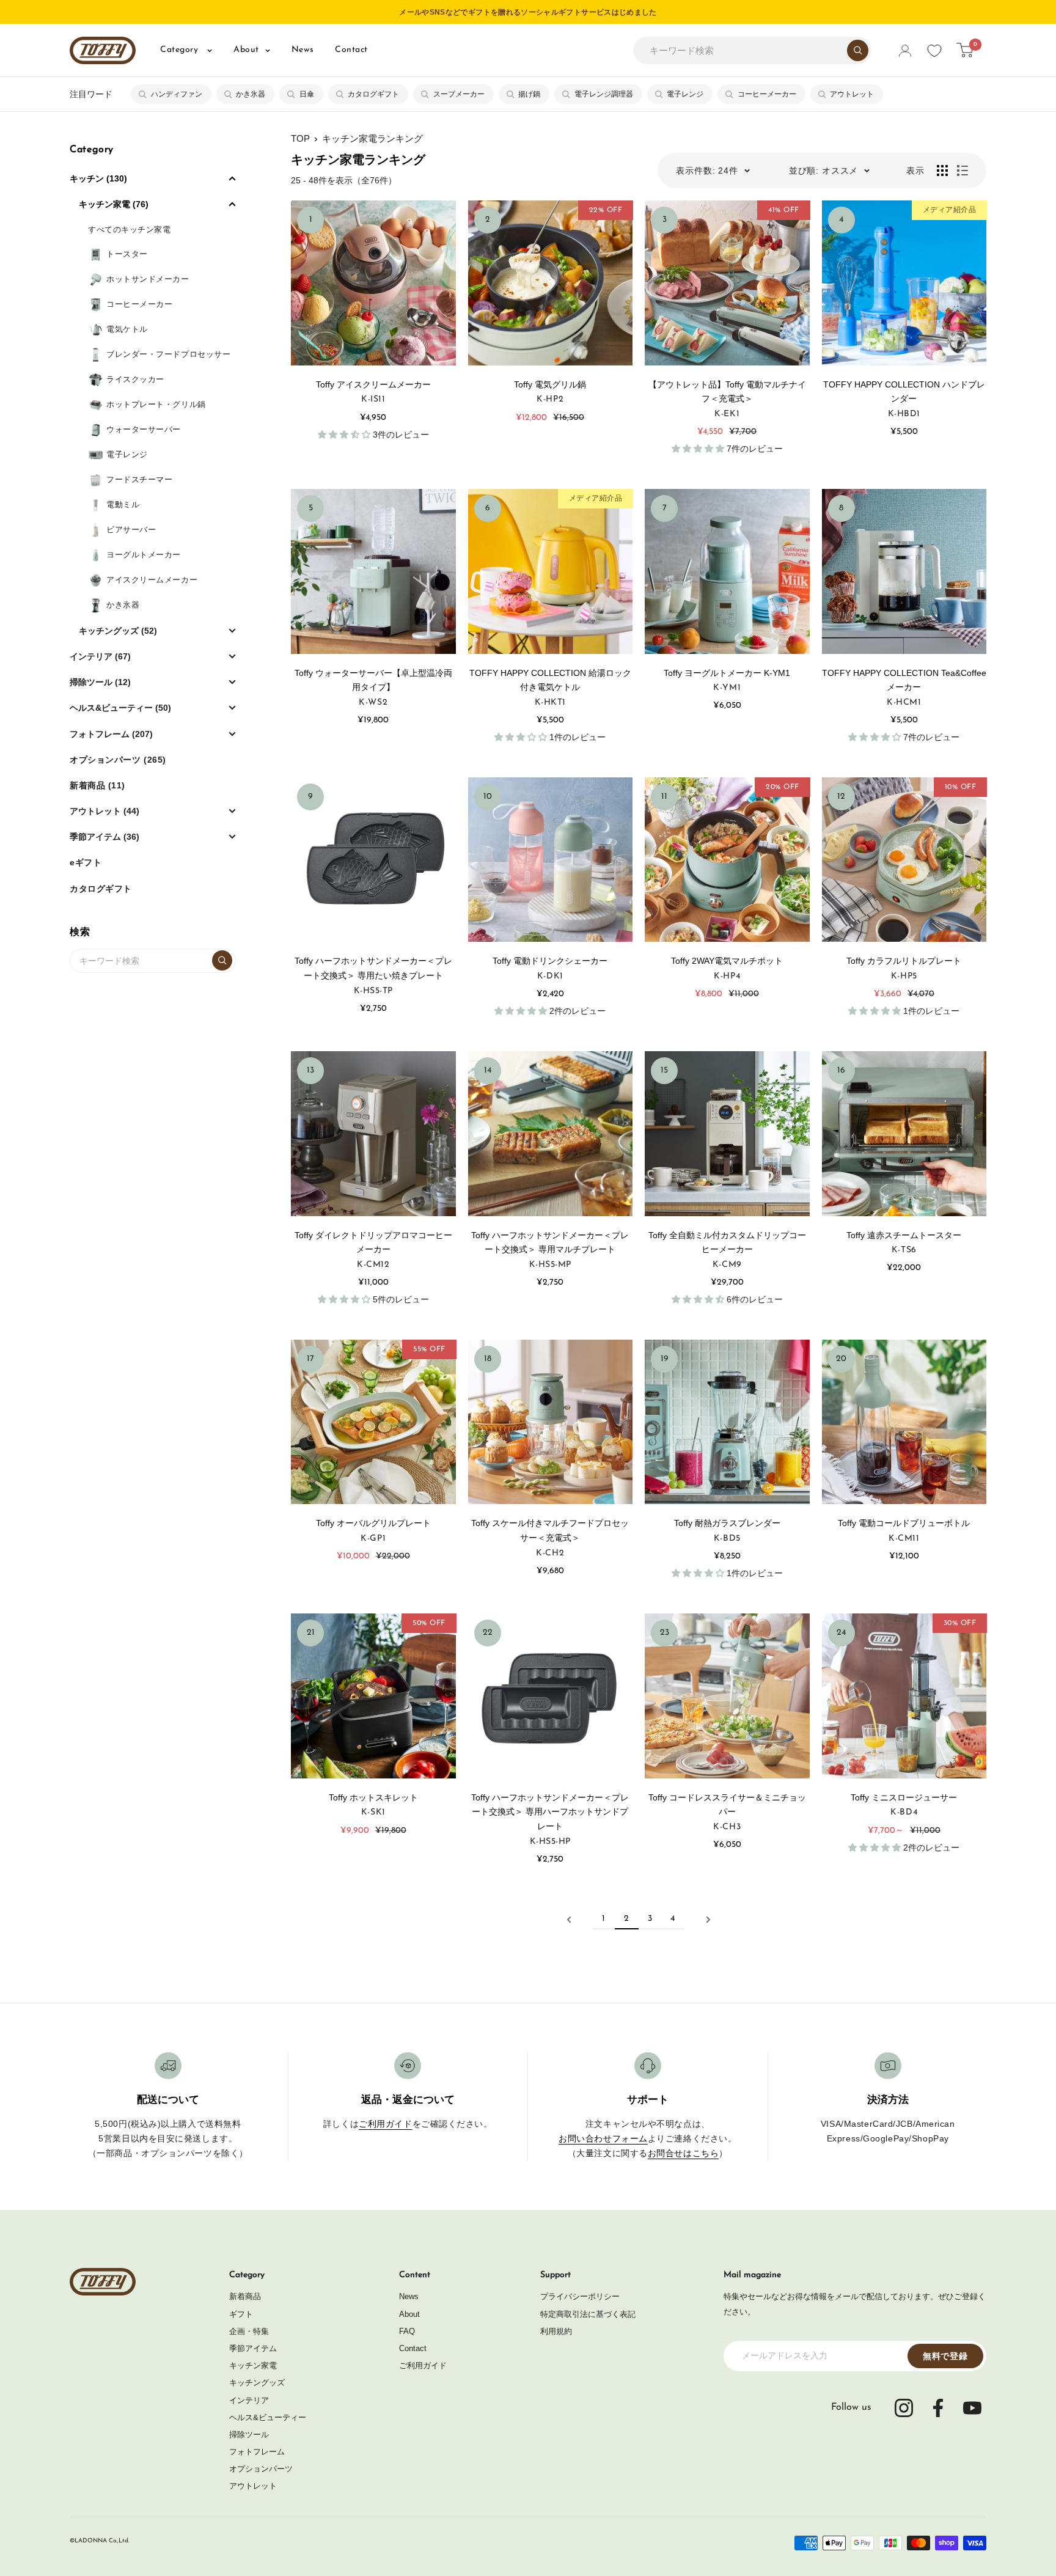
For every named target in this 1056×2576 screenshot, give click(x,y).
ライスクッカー (135, 379)
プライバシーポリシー (580, 2296)
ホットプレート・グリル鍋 (156, 404)
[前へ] (569, 1920)
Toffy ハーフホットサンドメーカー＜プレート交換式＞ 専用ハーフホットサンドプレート (550, 1812)
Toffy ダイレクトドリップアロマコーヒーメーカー (373, 1242)
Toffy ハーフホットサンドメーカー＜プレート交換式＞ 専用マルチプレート (550, 1242)
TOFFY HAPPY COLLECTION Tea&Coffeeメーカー (904, 680)
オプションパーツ (261, 2469)
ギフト (241, 2314)
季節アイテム (253, 2348)
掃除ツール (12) (100, 682)
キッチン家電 (253, 2365)
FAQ (407, 2331)
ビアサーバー (131, 530)
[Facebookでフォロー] (938, 2408)
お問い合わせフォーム (603, 2138)
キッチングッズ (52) (118, 631)
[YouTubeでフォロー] (972, 2408)
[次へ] (708, 1920)
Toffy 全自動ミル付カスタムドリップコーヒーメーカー (727, 1242)
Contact (351, 50)
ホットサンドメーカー (148, 279)
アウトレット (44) (105, 811)
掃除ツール (249, 2435)
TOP (300, 138)
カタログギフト (373, 94)
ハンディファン (177, 94)
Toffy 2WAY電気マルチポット (731, 961)
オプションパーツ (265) (118, 760)
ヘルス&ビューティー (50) (120, 708)
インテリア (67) (100, 656)
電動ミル (123, 505)
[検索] (858, 50)
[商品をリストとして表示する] (963, 171)
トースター (127, 254)
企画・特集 (249, 2331)
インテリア (249, 2400)
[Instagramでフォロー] (904, 2408)
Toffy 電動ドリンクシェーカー (554, 961)
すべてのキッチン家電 (130, 229)
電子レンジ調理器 (604, 94)
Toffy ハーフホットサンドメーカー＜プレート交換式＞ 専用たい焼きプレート (373, 968)
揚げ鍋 (529, 94)
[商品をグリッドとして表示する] (942, 171)
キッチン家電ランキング (372, 138)
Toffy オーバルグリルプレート (373, 1523)
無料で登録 (945, 2356)
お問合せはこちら (683, 2153)
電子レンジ (685, 94)
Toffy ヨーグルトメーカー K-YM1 (727, 673)
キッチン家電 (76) (114, 204)
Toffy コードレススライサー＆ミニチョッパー (727, 1805)
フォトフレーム (257, 2452)
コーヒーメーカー (767, 94)
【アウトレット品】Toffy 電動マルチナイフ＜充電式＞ (727, 392)
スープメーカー (459, 94)
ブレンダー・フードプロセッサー (168, 354)
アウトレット (852, 94)
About (246, 50)
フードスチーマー (139, 479)
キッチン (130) (98, 178)
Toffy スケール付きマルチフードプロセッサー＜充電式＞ (550, 1530)
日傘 (307, 94)
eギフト (86, 862)
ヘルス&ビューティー (268, 2417)
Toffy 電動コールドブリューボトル (904, 1523)
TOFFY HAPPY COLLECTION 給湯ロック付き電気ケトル (550, 680)
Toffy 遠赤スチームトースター (904, 1235)
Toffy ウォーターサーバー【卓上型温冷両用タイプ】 (373, 680)
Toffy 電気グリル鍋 (550, 384)
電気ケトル (127, 329)
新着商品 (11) (97, 785)
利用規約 (556, 2331)
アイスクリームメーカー (152, 580)
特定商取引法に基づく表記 (588, 2314)
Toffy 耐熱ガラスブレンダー (727, 1523)
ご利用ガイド (385, 2124)
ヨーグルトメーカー (144, 555)
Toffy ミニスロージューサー (904, 1797)
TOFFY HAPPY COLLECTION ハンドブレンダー (904, 392)
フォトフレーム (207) (111, 734)
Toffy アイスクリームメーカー (373, 384)
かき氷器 (251, 94)
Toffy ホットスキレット (373, 1797)
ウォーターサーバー (144, 429)
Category (181, 50)
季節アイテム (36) (105, 837)
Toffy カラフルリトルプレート (904, 961)
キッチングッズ (257, 2383)
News (302, 50)
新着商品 (245, 2296)
